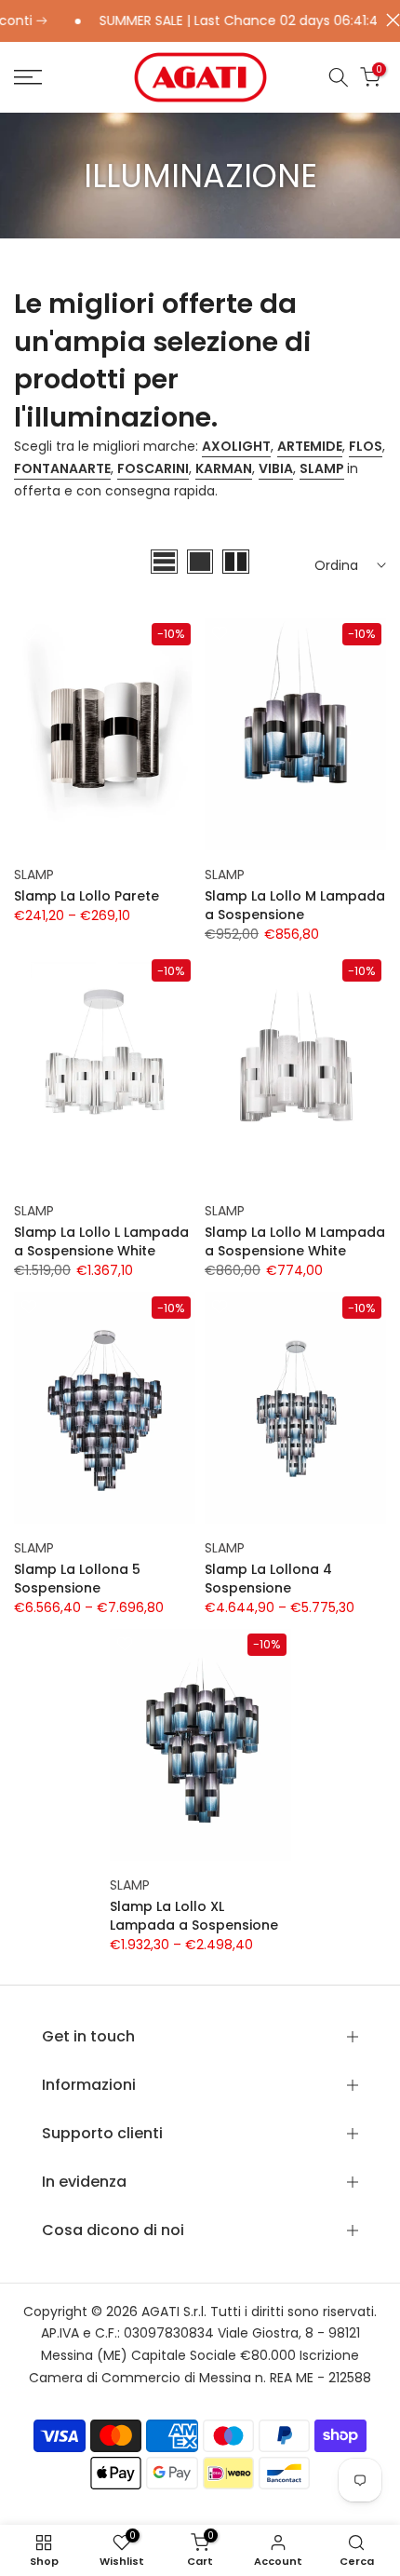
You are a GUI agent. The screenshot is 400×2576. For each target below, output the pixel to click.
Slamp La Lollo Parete (87, 896)
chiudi (388, 20)
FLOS (366, 446)
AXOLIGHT (236, 446)
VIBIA (276, 468)
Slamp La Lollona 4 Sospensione (268, 1579)
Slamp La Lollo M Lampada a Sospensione (295, 905)
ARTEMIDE (310, 446)
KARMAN (224, 468)
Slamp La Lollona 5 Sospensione (77, 1579)
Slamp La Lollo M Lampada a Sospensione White (295, 1241)
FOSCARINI (153, 468)
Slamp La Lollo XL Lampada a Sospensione (194, 1916)
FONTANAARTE (62, 468)
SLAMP (322, 468)
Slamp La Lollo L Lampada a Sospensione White (101, 1241)
